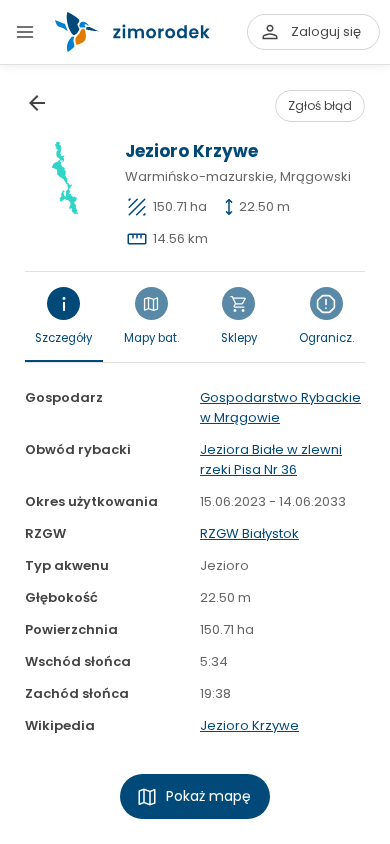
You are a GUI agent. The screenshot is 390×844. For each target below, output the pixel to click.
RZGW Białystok (249, 533)
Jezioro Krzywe (249, 725)
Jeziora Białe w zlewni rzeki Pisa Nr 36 (271, 459)
